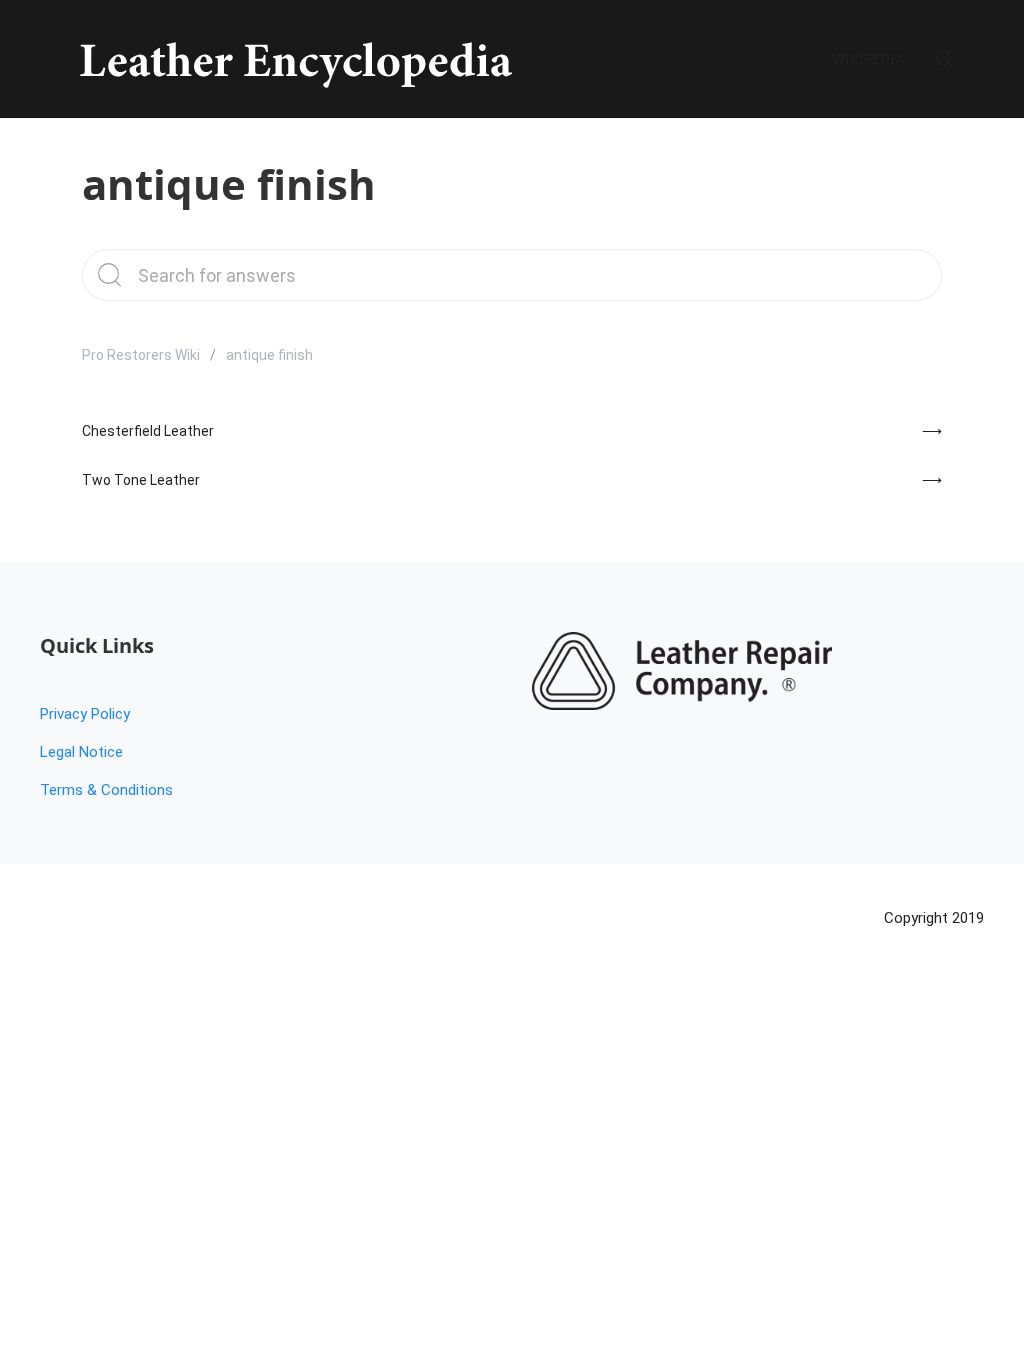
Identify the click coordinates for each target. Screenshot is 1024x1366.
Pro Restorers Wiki (141, 355)
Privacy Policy (85, 714)
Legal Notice (81, 752)
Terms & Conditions (106, 790)
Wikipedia (868, 58)
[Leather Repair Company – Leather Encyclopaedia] (292, 59)
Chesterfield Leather (148, 431)
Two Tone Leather (141, 480)
